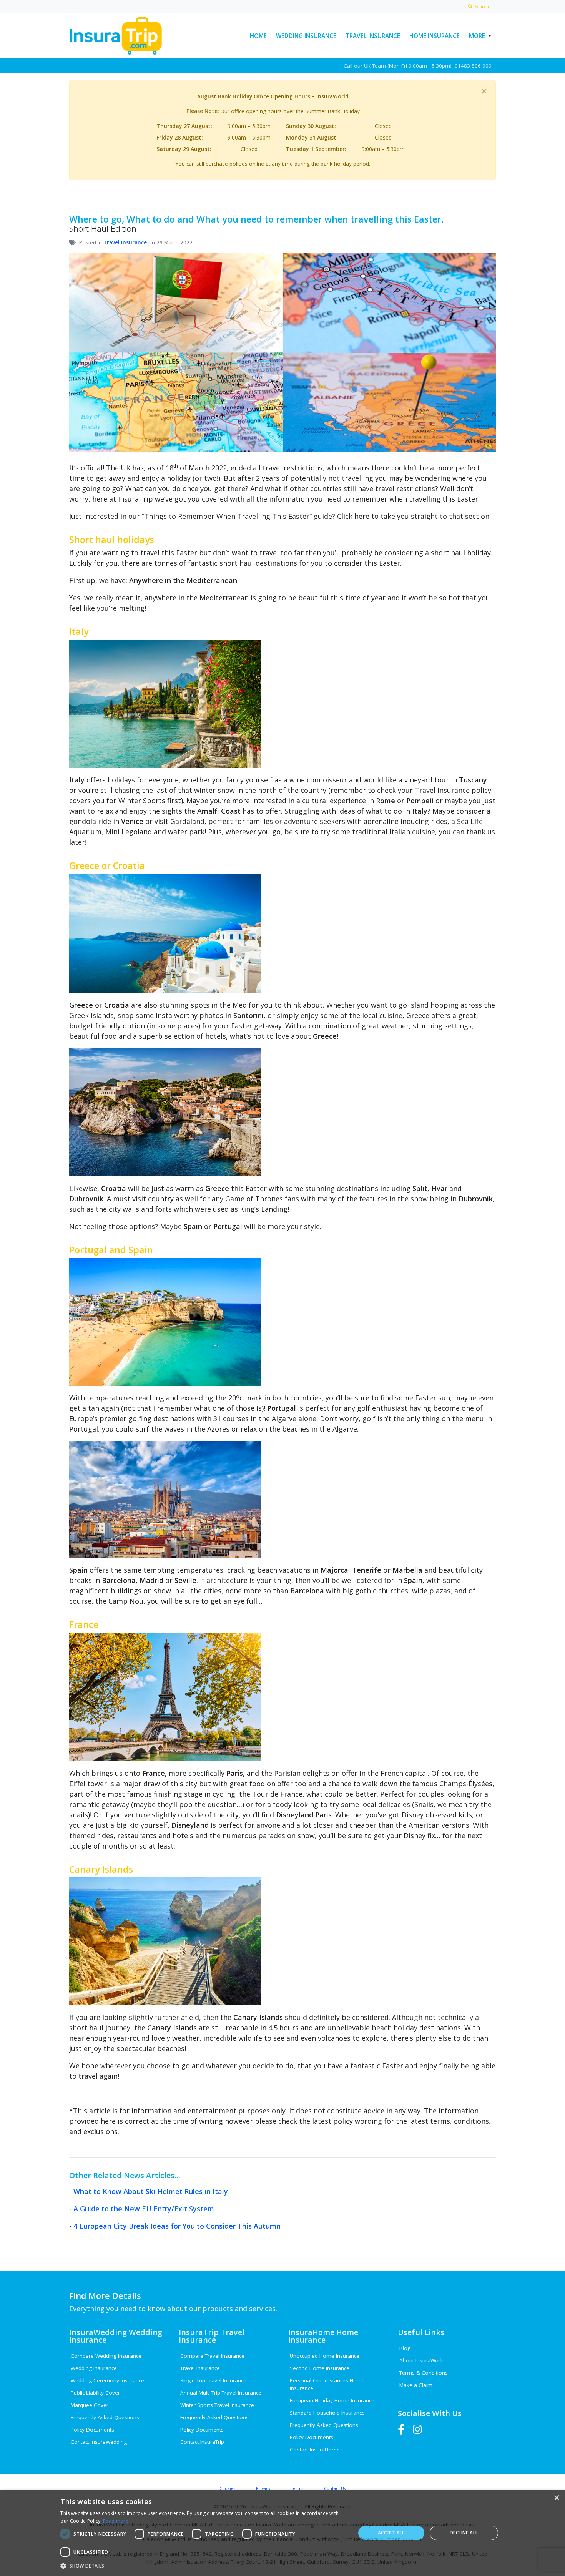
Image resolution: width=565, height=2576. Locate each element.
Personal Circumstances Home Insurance (327, 2384)
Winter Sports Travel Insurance (217, 2405)
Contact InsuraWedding (99, 2442)
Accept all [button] (391, 2533)
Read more (116, 2521)
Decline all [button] (464, 2533)
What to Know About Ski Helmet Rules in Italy (151, 2191)
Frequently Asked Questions (105, 2417)
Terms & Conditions (424, 2373)
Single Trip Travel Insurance (213, 2380)
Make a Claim (416, 2385)
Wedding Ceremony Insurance (107, 2380)
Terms (297, 2488)
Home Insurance (435, 36)
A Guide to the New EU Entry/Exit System (144, 2209)
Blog (405, 2348)
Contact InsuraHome (315, 2450)
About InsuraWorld (422, 2360)
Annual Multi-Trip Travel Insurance (221, 2393)
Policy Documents (92, 2430)
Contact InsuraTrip (202, 2442)
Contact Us (335, 2488)
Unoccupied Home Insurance (325, 2356)
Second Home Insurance (320, 2368)
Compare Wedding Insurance (106, 2356)
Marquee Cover (90, 2405)
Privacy (263, 2488)
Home (258, 36)
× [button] (556, 2498)
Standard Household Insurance (327, 2413)
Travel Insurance (373, 36)
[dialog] (282, 2533)
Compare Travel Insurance (212, 2356)
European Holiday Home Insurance (332, 2400)
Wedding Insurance (306, 36)
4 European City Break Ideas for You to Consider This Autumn (177, 2226)
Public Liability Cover (95, 2393)
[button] (203, 2566)
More (477, 36)
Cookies (227, 2488)
